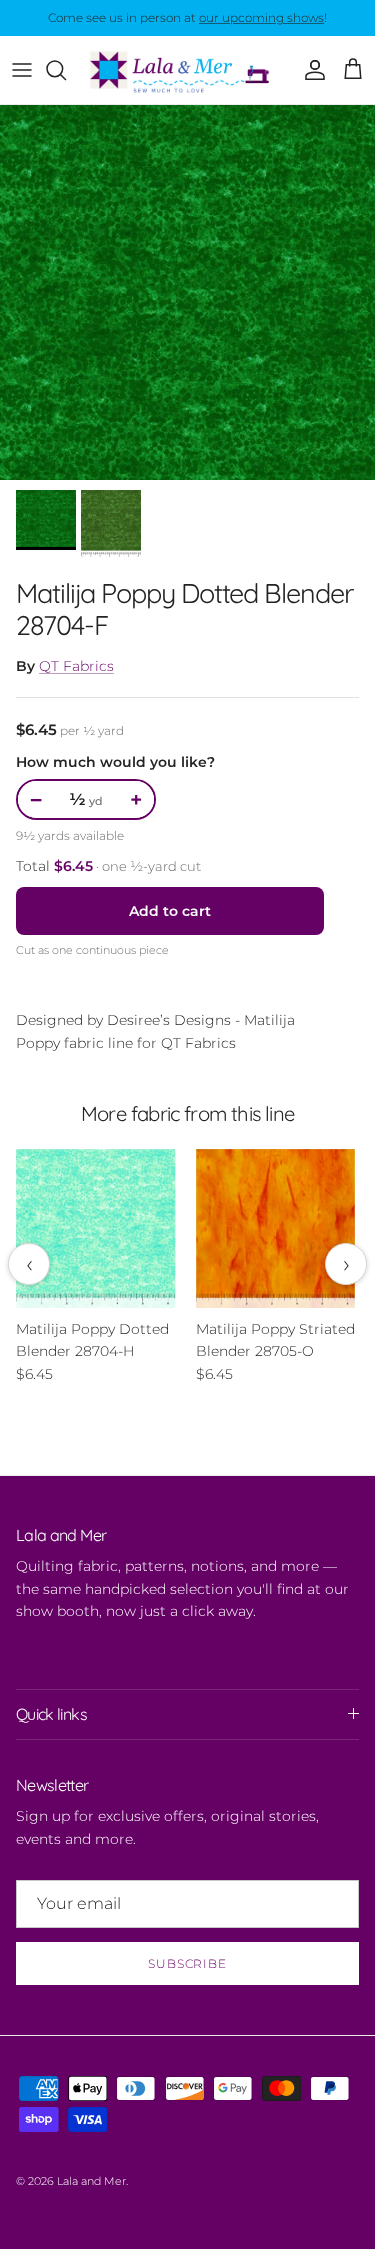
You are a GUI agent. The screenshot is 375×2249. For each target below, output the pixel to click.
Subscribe (188, 1963)
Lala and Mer (91, 2181)
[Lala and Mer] (187, 70)
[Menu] (22, 70)
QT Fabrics (76, 666)
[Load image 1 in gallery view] (187, 292)
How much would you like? (115, 762)
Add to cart (170, 911)
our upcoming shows (261, 17)
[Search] (66, 70)
